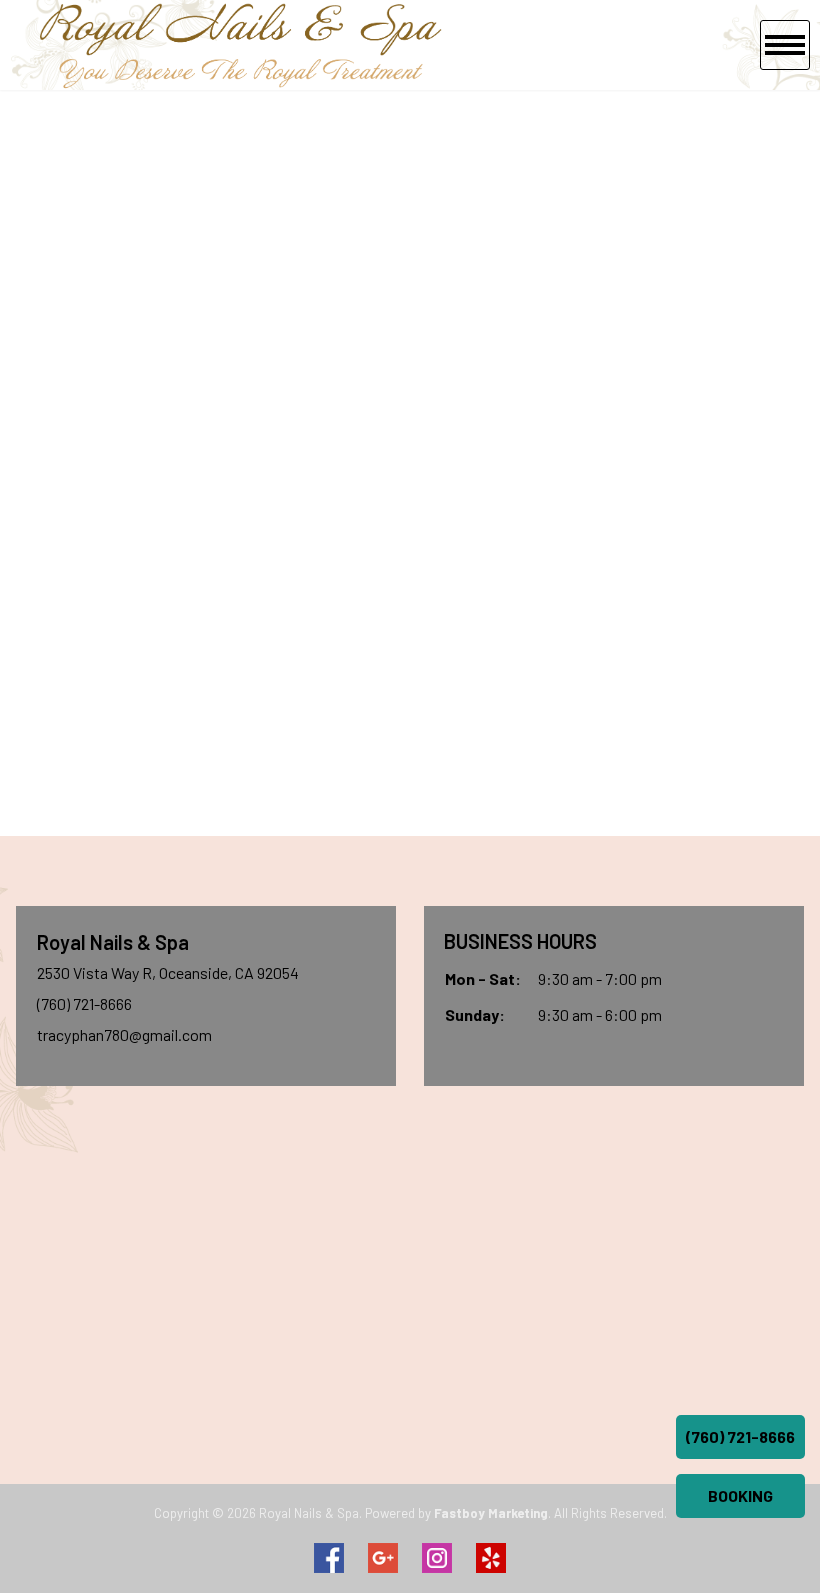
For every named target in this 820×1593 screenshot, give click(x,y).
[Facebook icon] (329, 1558)
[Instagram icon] (437, 1558)
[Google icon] (383, 1558)
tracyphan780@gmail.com (124, 1034)
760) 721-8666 (86, 1003)
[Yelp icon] (491, 1558)
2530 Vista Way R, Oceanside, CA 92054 (168, 972)
